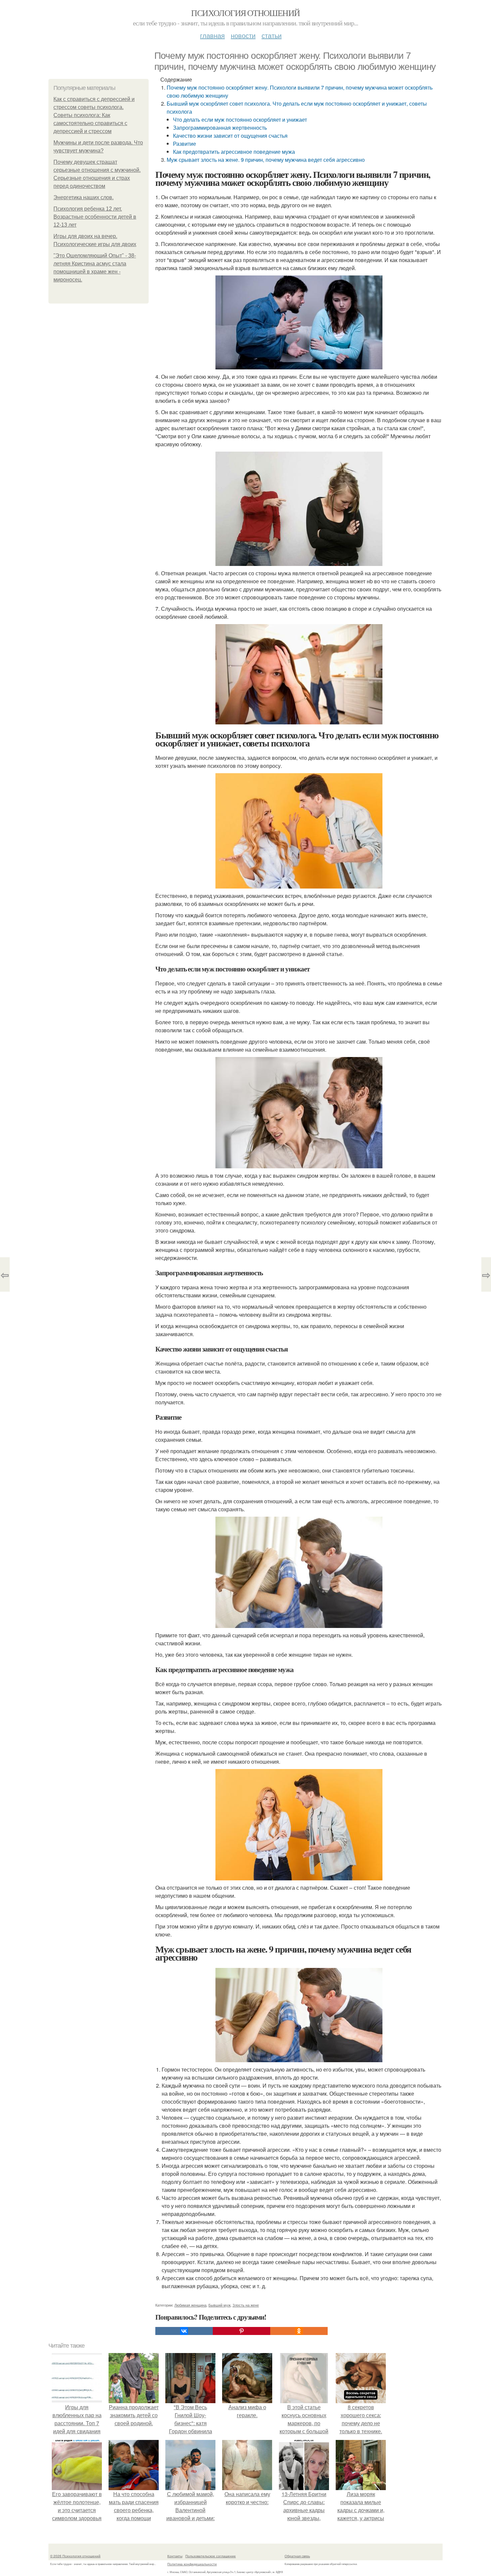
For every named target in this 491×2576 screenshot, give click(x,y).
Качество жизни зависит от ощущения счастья (230, 136)
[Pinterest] (241, 2331)
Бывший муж (219, 2305)
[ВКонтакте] (184, 2331)
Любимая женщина (190, 2305)
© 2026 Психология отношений (75, 2556)
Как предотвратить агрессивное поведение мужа (234, 152)
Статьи (272, 35)
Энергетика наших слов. (84, 197)
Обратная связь (297, 2556)
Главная (212, 35)
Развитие (185, 144)
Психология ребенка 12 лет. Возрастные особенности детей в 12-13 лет (95, 217)
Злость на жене (246, 2305)
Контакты (175, 2556)
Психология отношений (245, 13)
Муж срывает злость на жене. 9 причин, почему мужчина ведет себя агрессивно (266, 160)
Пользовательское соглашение (211, 2556)
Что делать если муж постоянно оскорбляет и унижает (240, 120)
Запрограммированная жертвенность (220, 128)
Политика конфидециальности (192, 2564)
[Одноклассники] (299, 2331)
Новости (243, 35)
